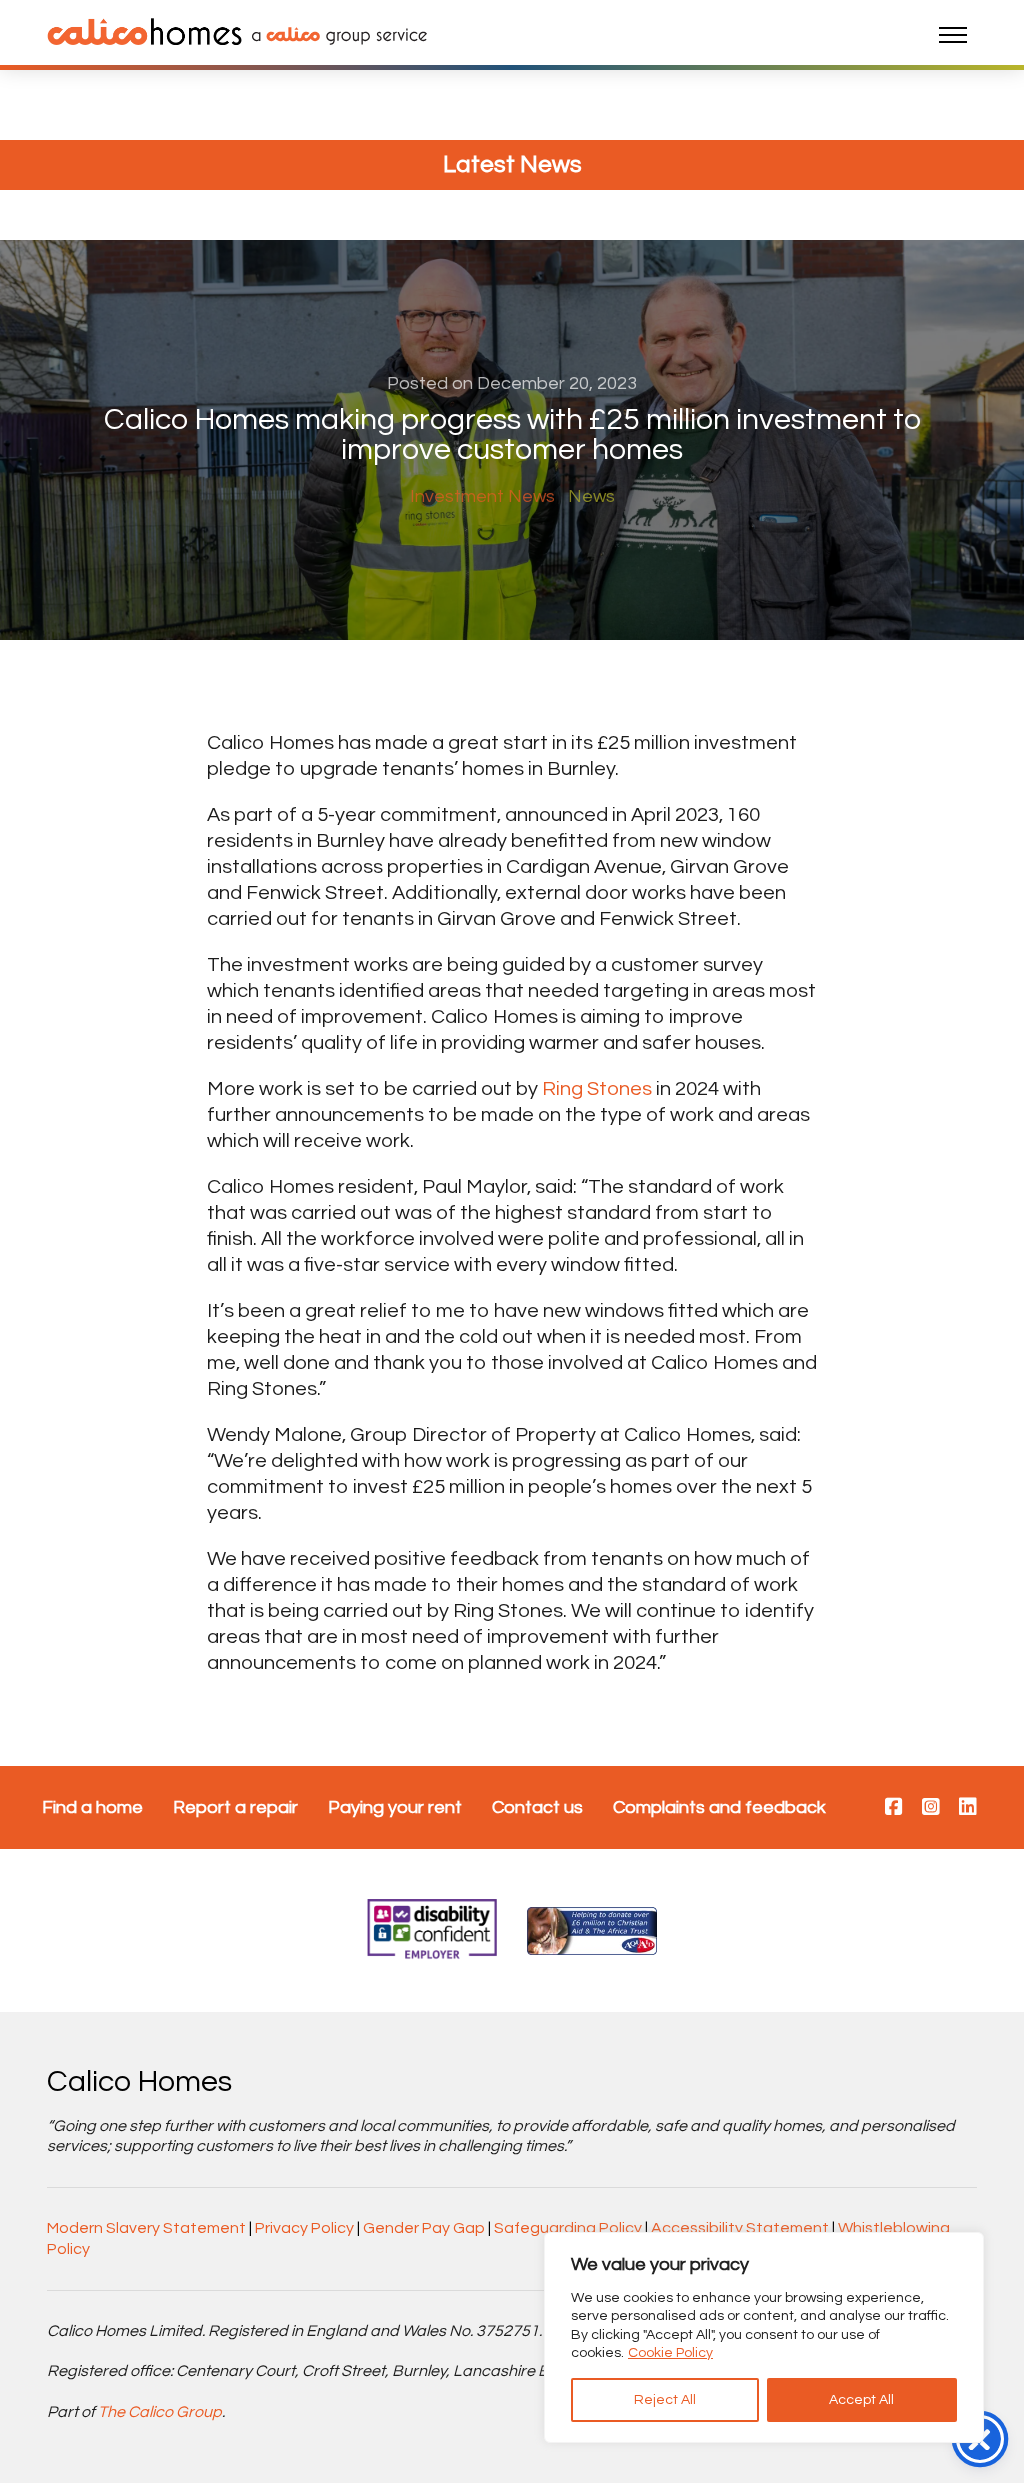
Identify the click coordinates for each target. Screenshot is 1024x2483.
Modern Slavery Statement (146, 2228)
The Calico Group (160, 2412)
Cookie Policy (670, 2353)
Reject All (665, 2400)
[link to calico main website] (334, 35)
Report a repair (235, 1807)
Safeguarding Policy (568, 2228)
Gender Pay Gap (424, 2228)
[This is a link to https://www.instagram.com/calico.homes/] (931, 1808)
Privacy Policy (304, 2228)
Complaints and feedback (719, 1807)
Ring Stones (597, 1089)
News (591, 496)
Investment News (482, 496)
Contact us (537, 1807)
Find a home (92, 1807)
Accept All (861, 2400)
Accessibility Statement (740, 2228)
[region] (764, 2337)
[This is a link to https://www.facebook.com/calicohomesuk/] (894, 1808)
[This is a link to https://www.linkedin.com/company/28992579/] (968, 1808)
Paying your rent (395, 1807)
